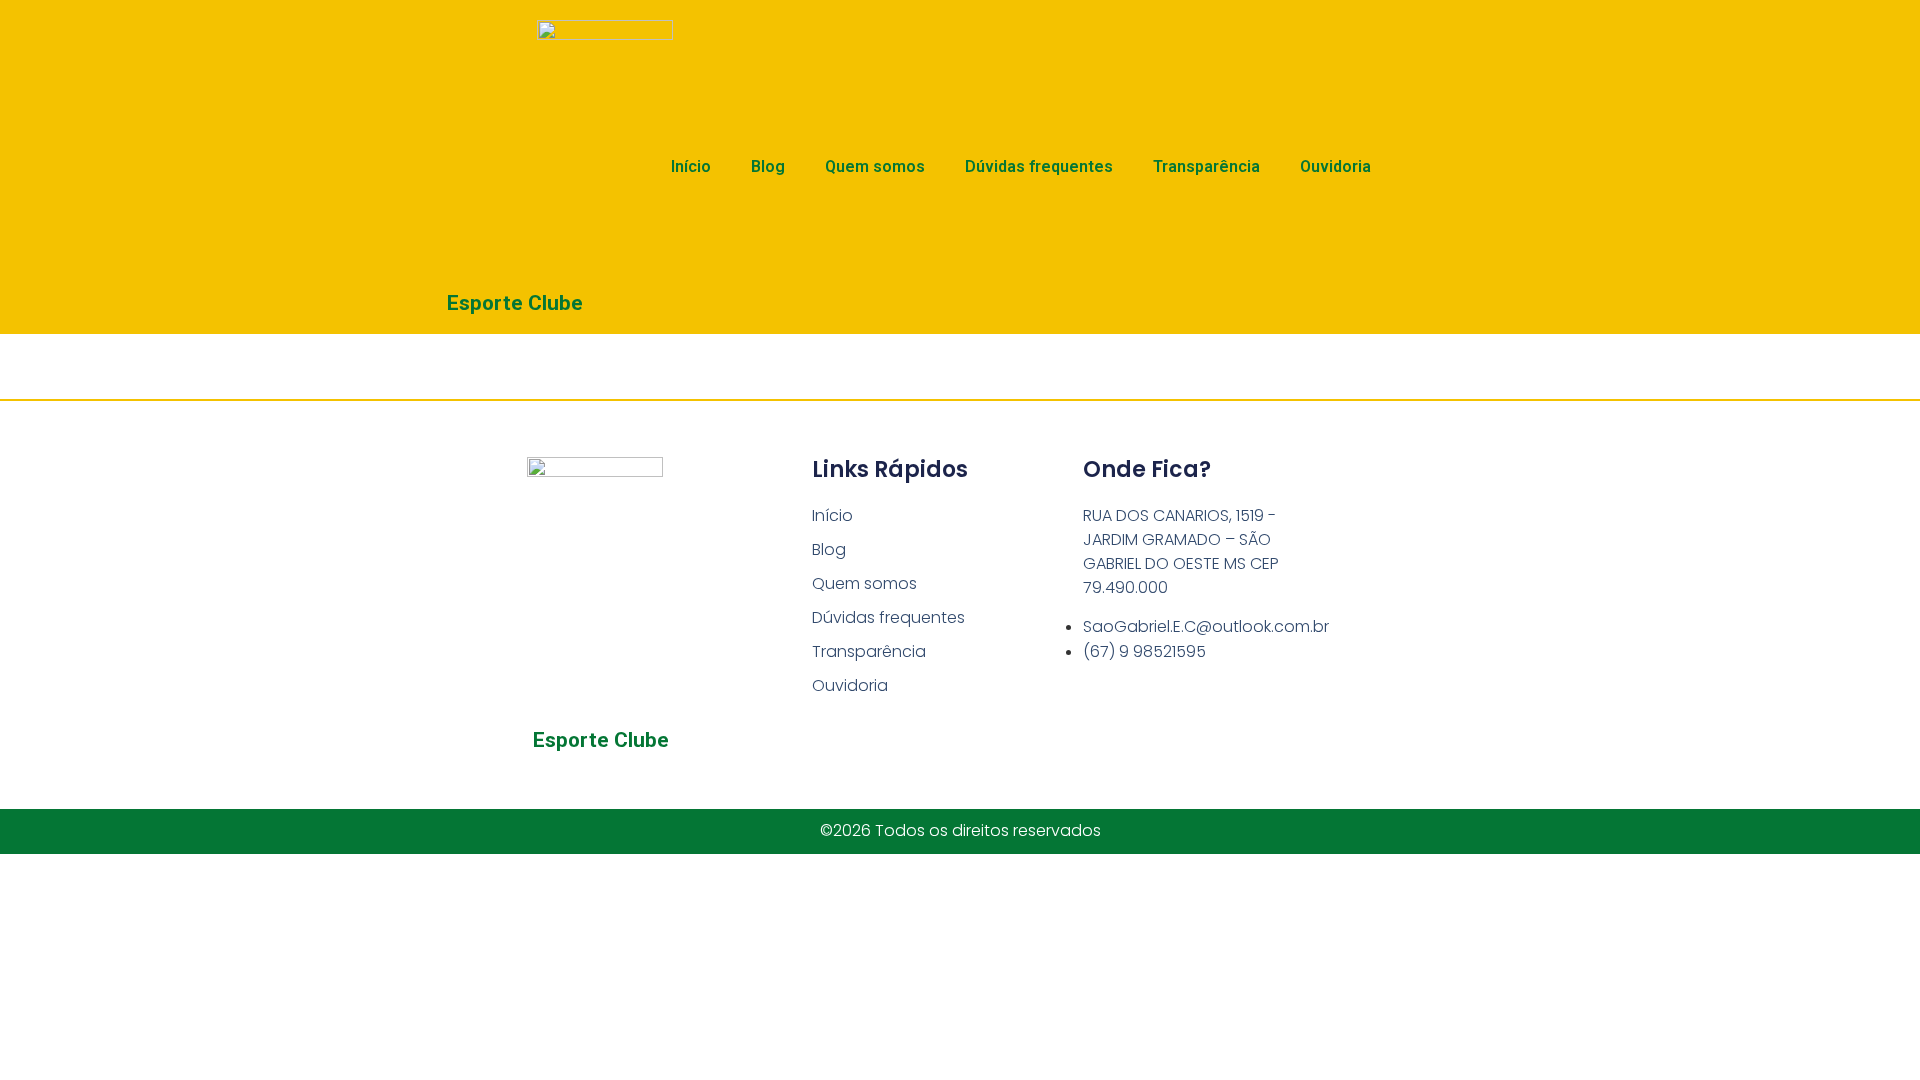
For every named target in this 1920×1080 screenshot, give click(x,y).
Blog (768, 166)
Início (691, 166)
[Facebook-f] (579, 778)
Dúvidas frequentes (1039, 166)
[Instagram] (622, 778)
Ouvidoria (1335, 166)
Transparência (1206, 166)
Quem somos (875, 166)
